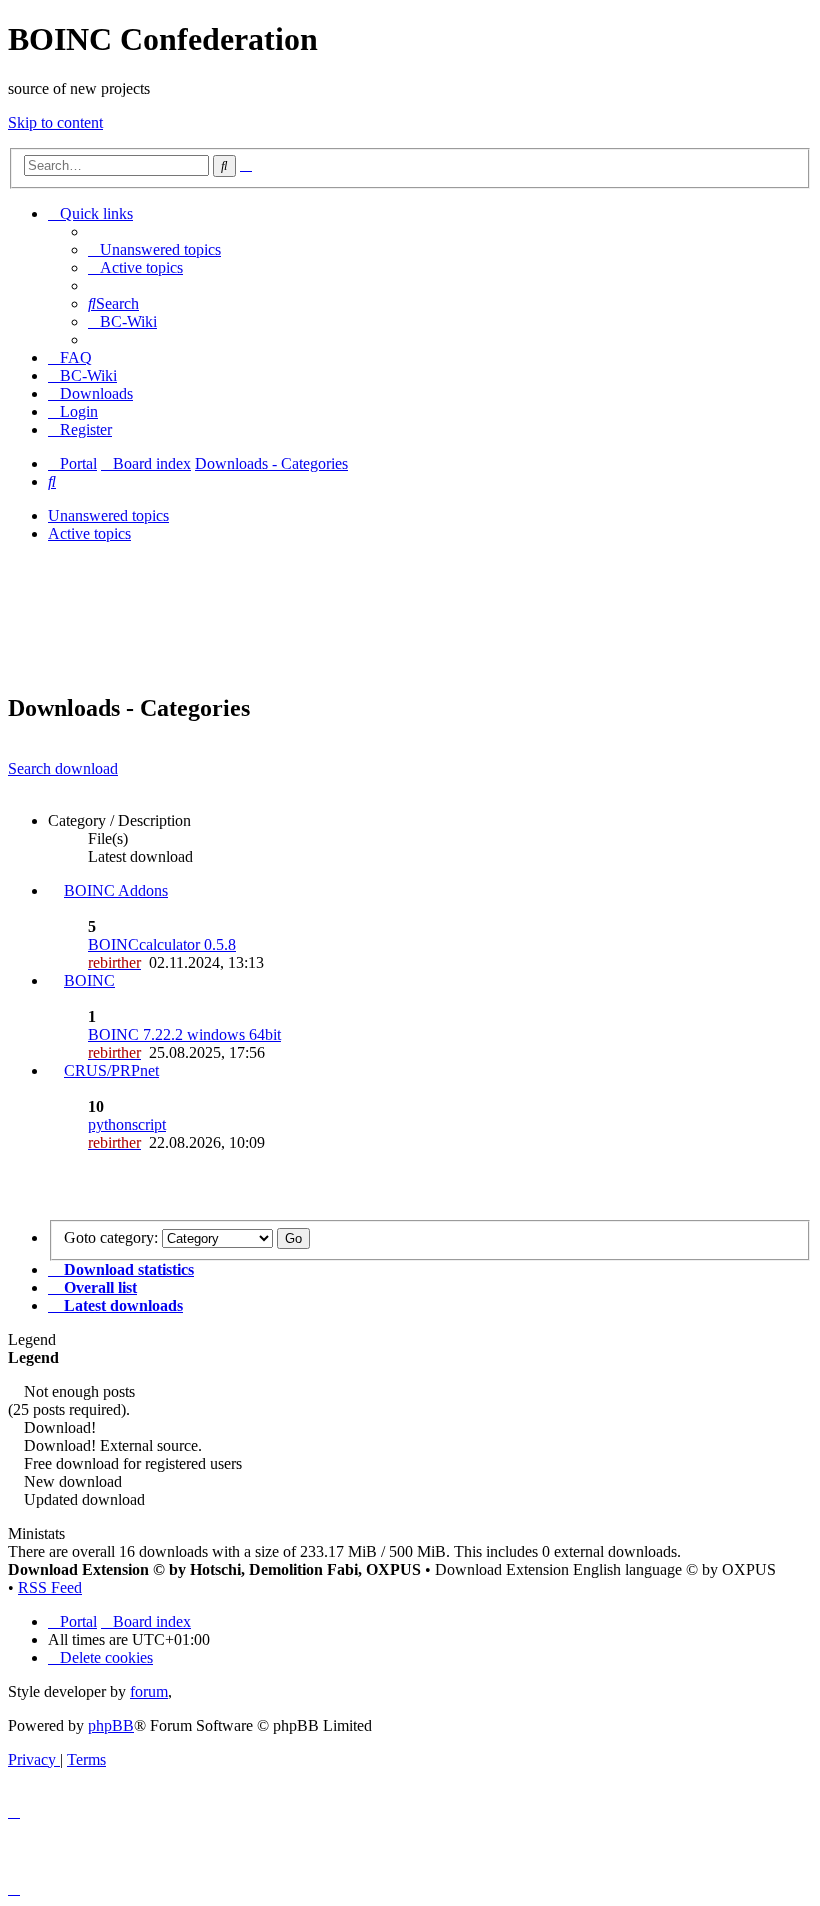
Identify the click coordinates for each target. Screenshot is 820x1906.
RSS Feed (50, 1587)
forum (149, 1691)
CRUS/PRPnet (111, 1070)
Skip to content (55, 122)
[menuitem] (154, 249)
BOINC (89, 980)
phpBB (111, 1725)
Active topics (89, 533)
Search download (63, 768)
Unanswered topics (108, 515)
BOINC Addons (116, 890)
